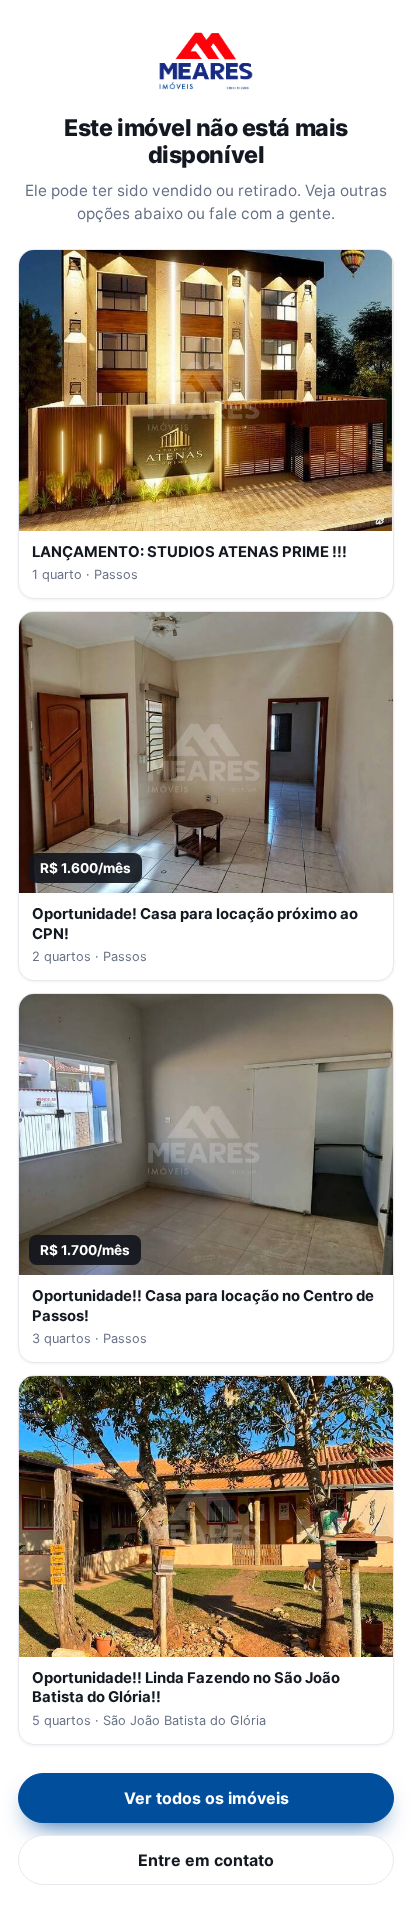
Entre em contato (206, 1860)
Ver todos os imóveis (206, 1798)
